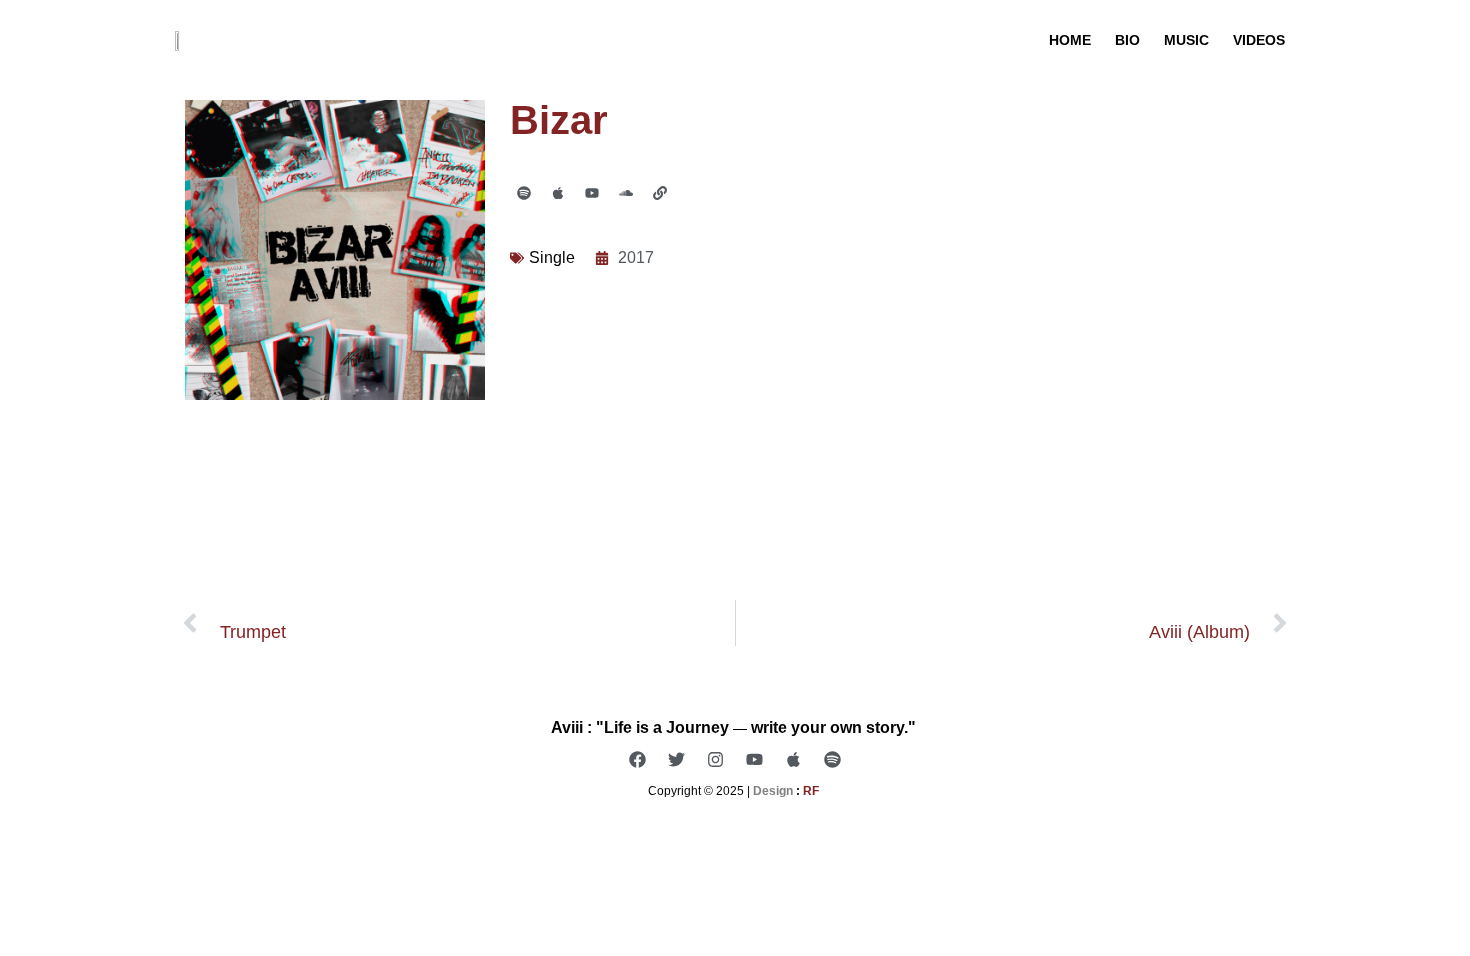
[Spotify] (524, 193)
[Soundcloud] (626, 193)
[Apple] (558, 193)
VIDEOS (1259, 40)
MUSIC (1186, 40)
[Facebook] (638, 759)
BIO (1127, 40)
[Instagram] (716, 759)
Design (773, 791)
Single (552, 257)
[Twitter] (677, 759)
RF (812, 791)
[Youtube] (592, 193)
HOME (1070, 40)
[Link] (660, 193)
